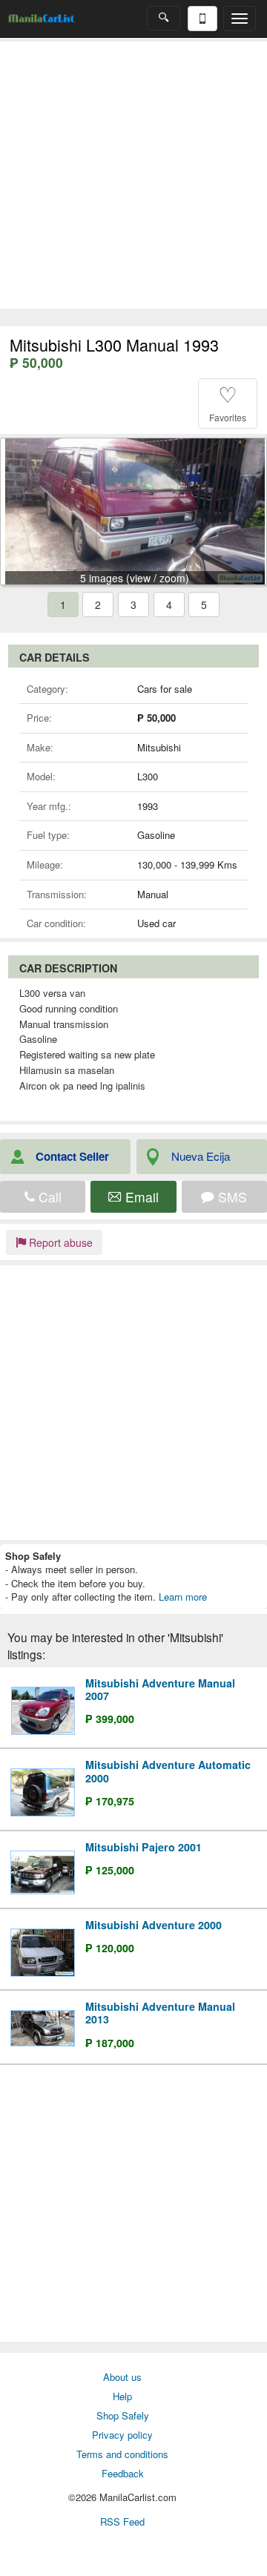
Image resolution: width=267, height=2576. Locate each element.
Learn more (183, 1597)
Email (140, 1197)
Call (48, 1197)
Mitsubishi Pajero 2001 (144, 1847)
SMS (231, 1197)
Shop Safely (123, 2415)
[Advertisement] (133, 175)
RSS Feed (122, 2521)
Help (122, 2396)
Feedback (123, 2473)
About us (122, 2377)
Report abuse (59, 1242)
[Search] (164, 18)
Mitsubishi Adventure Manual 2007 (160, 1689)
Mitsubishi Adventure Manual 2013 (160, 2013)
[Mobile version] (202, 19)
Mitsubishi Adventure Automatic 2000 (168, 1771)
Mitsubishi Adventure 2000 (154, 1925)
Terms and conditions (122, 2454)
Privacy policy (122, 2435)
